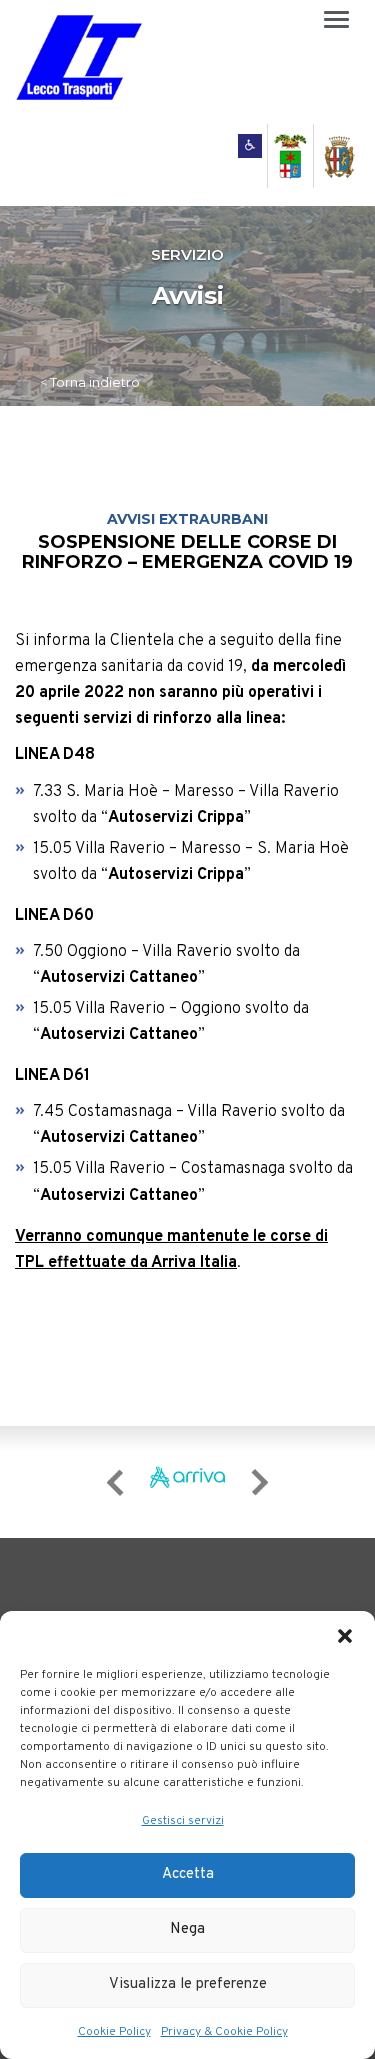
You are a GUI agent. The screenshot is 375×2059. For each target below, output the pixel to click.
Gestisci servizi (183, 1821)
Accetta (188, 1874)
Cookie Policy (114, 2032)
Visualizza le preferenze (188, 1984)
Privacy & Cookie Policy (224, 2032)
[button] (345, 1636)
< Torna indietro (90, 382)
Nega (187, 1929)
